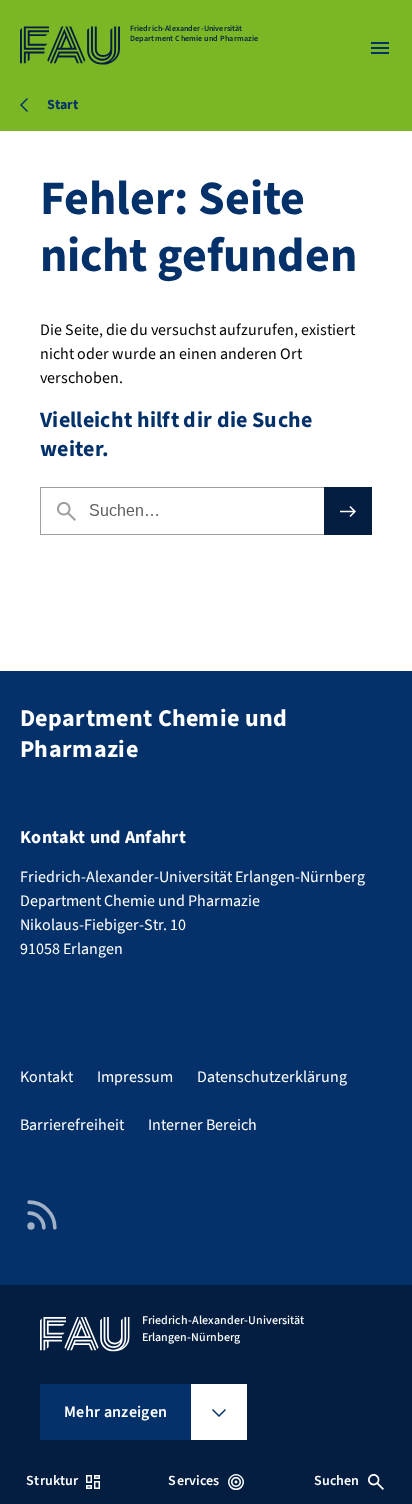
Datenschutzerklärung (272, 1077)
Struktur (52, 1481)
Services (193, 1481)
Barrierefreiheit (72, 1125)
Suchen (337, 1481)
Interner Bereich (202, 1125)
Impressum (135, 1077)
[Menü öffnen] (380, 48)
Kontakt (46, 1077)
